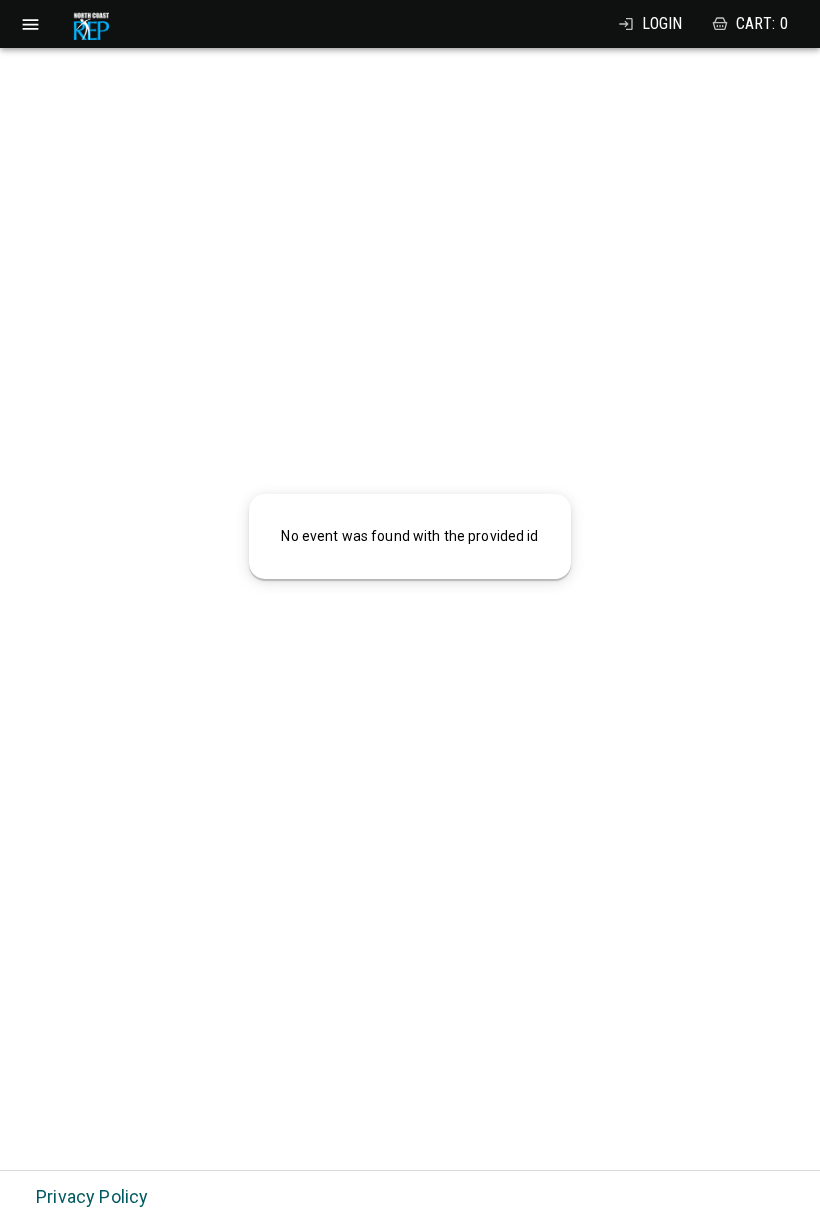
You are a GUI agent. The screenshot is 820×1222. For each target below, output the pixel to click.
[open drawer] (30, 24)
